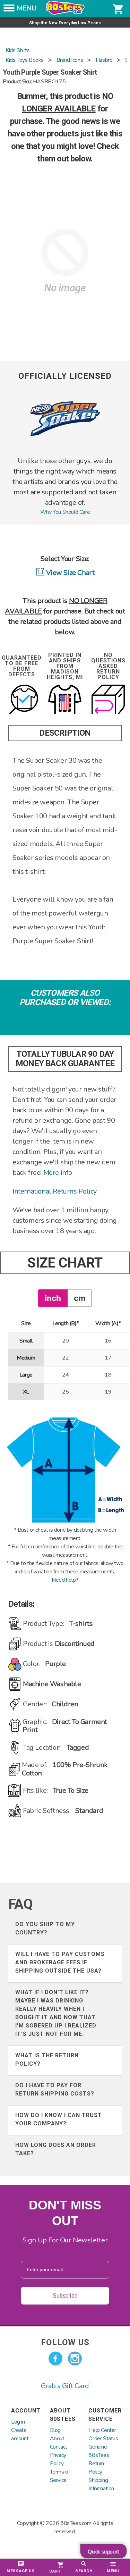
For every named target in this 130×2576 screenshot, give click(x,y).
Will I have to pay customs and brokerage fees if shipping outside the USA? (60, 1962)
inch (53, 1298)
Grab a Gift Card (65, 2386)
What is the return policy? (47, 2060)
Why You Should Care (65, 512)
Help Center (102, 2430)
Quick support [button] (103, 2552)
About (57, 2439)
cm (80, 1298)
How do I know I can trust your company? (59, 2119)
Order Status (103, 2439)
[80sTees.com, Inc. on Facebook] (55, 2359)
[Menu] (9, 10)
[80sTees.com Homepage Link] (65, 13)
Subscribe (65, 2296)
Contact (59, 2447)
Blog (55, 2430)
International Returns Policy (55, 1191)
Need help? (65, 1580)
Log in (18, 2422)
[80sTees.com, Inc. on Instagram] (75, 2359)
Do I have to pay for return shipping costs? (55, 2089)
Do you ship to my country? (45, 1928)
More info (58, 1173)
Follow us (65, 2342)
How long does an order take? (56, 2149)
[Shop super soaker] (65, 452)
